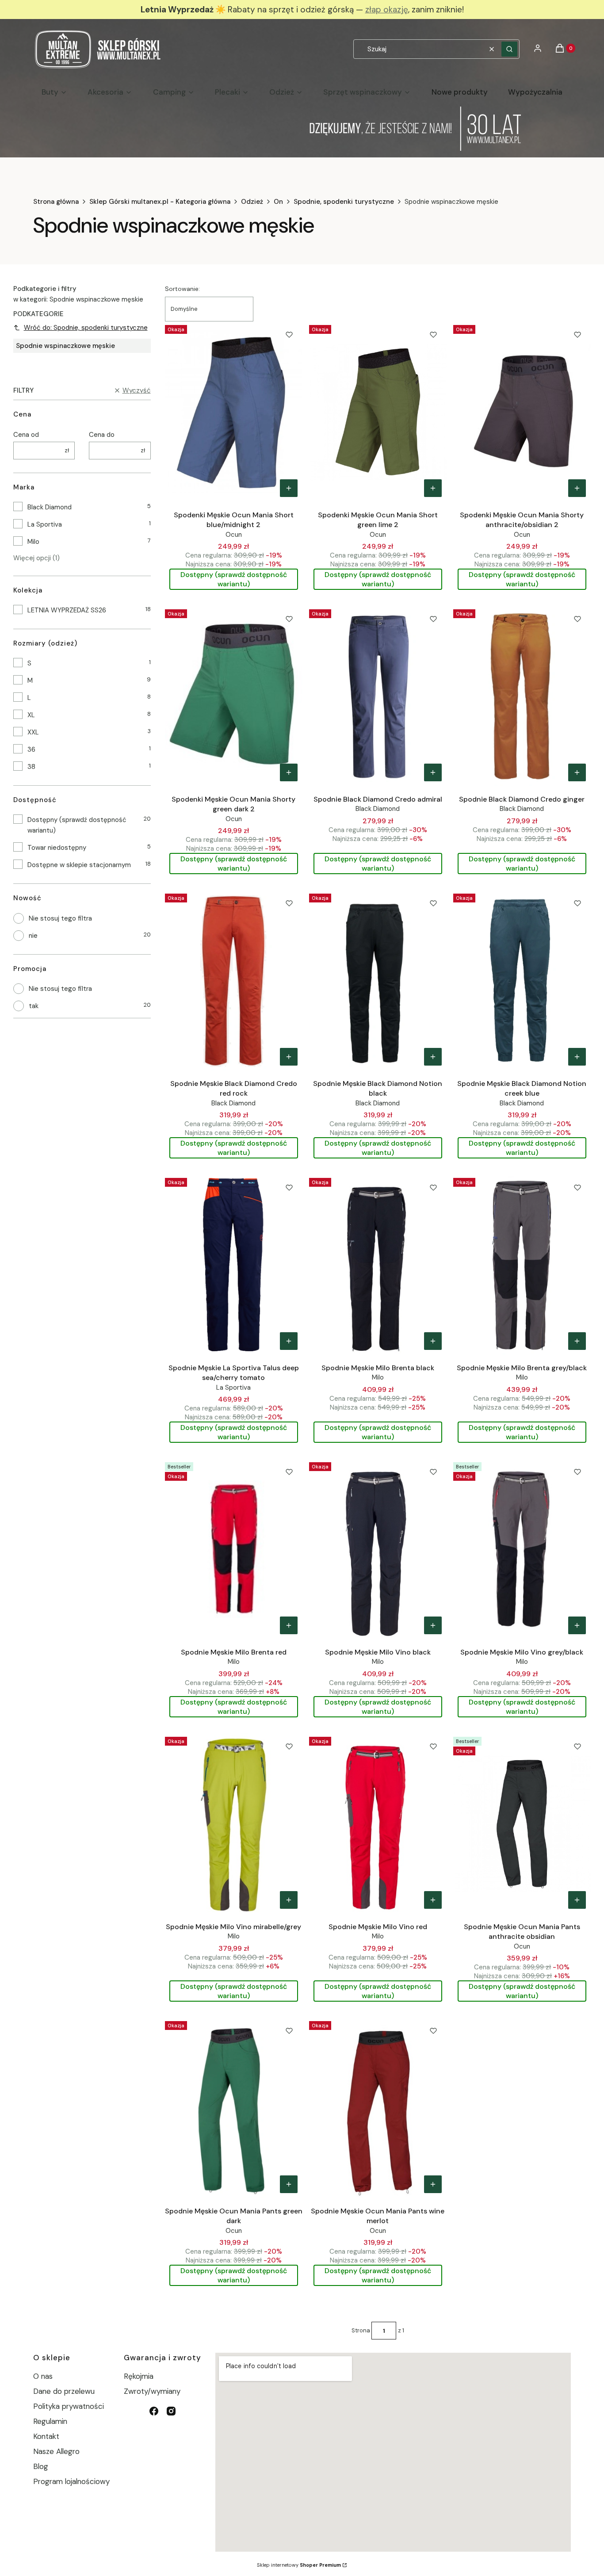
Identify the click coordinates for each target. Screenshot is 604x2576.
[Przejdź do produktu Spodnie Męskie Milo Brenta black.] (378, 1265)
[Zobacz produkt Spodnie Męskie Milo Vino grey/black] (577, 1625)
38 (31, 767)
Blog (41, 2466)
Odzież (252, 202)
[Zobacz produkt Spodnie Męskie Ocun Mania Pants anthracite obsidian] (577, 1900)
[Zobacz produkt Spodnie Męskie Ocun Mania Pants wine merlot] (433, 2184)
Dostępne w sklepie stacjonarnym (79, 865)
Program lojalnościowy (71, 2481)
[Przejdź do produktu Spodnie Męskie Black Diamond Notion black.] (378, 980)
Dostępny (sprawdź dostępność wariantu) (77, 825)
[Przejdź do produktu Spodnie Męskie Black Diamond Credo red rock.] (234, 980)
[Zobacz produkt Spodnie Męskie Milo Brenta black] (433, 1341)
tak (34, 1006)
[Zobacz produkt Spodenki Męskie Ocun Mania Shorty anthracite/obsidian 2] (577, 488)
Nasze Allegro (56, 2451)
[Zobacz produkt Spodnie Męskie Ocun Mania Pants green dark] (289, 2184)
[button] (509, 49)
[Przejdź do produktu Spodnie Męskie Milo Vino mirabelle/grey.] (234, 1823)
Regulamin (50, 2421)
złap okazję (387, 10)
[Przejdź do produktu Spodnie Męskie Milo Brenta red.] (234, 1549)
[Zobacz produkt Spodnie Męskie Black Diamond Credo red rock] (289, 1057)
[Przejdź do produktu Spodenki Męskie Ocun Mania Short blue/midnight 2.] (234, 412)
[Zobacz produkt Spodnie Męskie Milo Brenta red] (289, 1625)
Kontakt (46, 2436)
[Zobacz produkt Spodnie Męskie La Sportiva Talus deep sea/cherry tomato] (289, 1341)
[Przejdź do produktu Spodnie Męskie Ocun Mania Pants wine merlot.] (378, 2108)
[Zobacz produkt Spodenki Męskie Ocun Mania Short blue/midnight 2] (289, 488)
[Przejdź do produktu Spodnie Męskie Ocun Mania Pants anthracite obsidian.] (522, 1823)
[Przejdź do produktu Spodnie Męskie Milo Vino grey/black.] (522, 1549)
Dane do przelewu (64, 2391)
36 (31, 749)
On (278, 202)
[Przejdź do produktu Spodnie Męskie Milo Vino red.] (378, 1823)
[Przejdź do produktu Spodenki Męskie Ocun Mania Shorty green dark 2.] (234, 696)
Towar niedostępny (57, 848)
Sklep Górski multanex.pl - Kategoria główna (160, 202)
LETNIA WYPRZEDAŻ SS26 (67, 610)
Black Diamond (50, 507)
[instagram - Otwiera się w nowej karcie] (171, 2411)
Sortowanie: (182, 289)
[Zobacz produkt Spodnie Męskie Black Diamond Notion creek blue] (577, 1057)
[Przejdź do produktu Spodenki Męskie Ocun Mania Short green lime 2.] (378, 412)
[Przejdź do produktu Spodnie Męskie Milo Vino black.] (378, 1549)
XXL (33, 732)
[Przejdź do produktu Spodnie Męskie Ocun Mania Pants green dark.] (234, 2108)
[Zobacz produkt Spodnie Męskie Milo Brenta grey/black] (577, 1341)
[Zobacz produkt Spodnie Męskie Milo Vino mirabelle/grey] (289, 1900)
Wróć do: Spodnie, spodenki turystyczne (86, 328)
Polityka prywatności (69, 2406)
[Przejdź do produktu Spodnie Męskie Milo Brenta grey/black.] (522, 1265)
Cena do (102, 435)
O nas (43, 2376)
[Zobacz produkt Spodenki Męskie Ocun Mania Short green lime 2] (433, 488)
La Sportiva (45, 524)
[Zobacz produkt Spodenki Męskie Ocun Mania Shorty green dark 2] (289, 772)
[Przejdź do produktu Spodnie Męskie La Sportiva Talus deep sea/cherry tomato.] (234, 1265)
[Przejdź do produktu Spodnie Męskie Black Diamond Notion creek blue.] (522, 980)
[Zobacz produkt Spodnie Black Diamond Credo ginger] (577, 772)
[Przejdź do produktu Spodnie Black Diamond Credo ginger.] (522, 696)
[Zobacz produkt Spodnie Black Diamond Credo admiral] (433, 772)
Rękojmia (139, 2376)
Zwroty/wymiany (152, 2391)
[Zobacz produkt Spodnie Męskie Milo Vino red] (433, 1900)
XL (31, 715)
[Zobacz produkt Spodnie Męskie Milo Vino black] (433, 1625)
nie (33, 936)
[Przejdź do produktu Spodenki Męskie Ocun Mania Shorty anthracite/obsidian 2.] (522, 412)
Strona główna (56, 202)
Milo (33, 542)
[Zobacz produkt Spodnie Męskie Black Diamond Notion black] (433, 1057)
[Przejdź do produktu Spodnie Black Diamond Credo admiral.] (378, 696)
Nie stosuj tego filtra (60, 918)
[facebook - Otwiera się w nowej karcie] (154, 2411)
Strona (361, 2330)
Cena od (26, 435)
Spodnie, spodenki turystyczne (344, 202)
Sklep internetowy (299, 2565)
